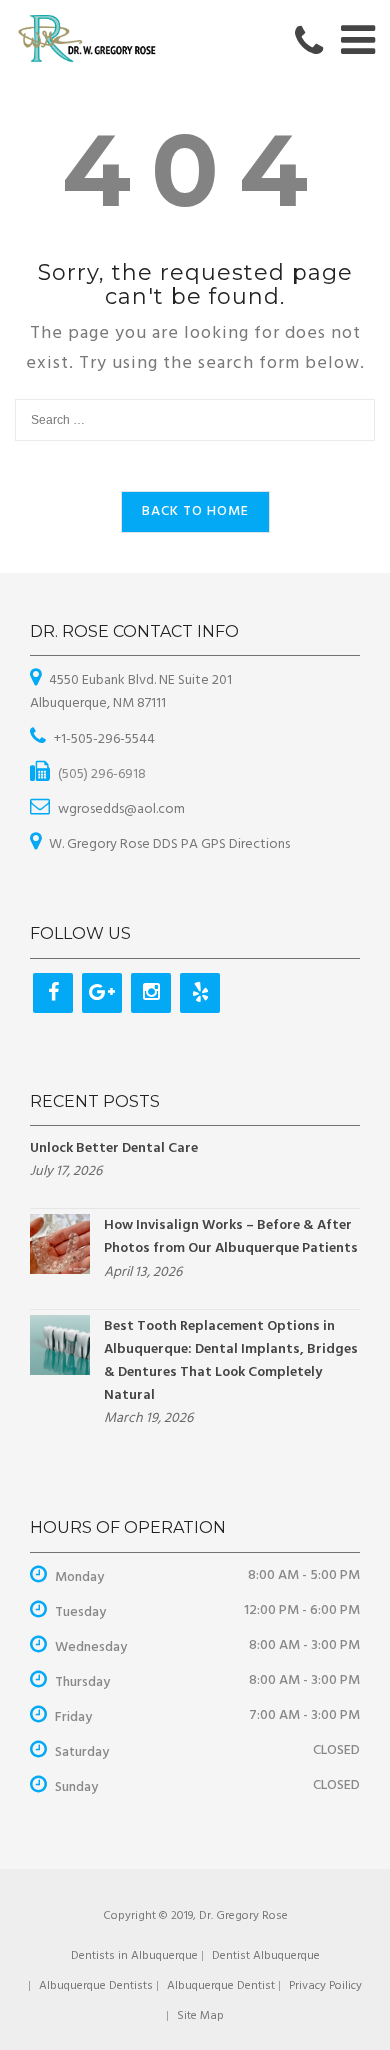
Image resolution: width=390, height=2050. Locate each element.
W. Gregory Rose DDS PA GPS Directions (169, 844)
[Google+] (102, 993)
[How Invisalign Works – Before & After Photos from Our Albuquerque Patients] (60, 1244)
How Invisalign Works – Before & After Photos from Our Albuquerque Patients (231, 1237)
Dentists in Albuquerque (134, 1956)
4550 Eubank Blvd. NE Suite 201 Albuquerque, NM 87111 (131, 692)
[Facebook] (53, 993)
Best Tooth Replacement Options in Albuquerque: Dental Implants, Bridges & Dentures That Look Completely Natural (231, 1361)
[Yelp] (200, 993)
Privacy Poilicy (325, 1986)
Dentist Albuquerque (266, 1956)
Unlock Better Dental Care (114, 1148)
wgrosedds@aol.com (121, 809)
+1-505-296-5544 (104, 739)
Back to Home (195, 511)
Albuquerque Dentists (96, 1986)
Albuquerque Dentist (221, 1986)
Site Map (200, 2016)
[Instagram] (151, 993)
